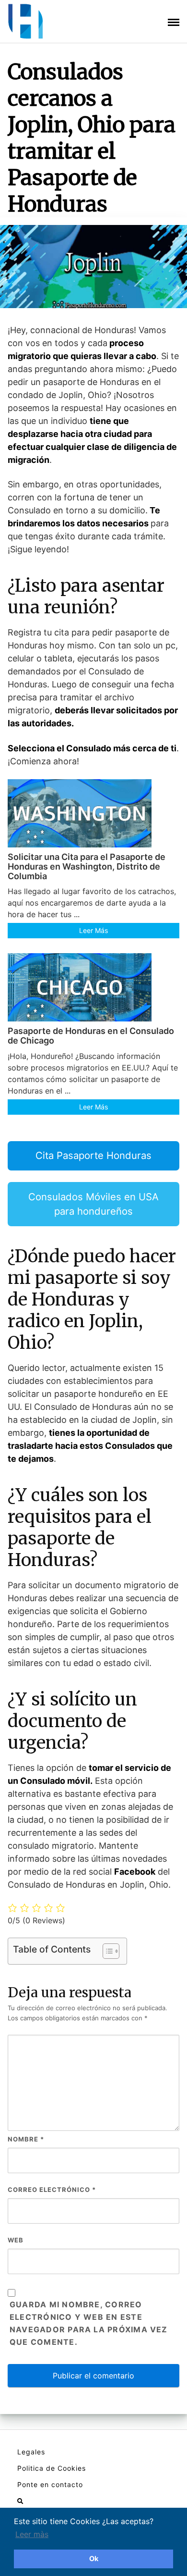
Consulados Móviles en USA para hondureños (93, 1204)
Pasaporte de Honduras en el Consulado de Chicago (91, 1036)
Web (16, 2240)
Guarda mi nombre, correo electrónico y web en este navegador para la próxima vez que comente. (89, 2323)
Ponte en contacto (50, 2484)
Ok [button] (94, 2558)
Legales (31, 2452)
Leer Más (93, 930)
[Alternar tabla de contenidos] (106, 1951)
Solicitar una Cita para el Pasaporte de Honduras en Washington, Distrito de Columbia (87, 866)
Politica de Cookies (52, 2468)
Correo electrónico (52, 2190)
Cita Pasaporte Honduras (93, 1155)
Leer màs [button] (32, 2534)
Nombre (26, 2139)
